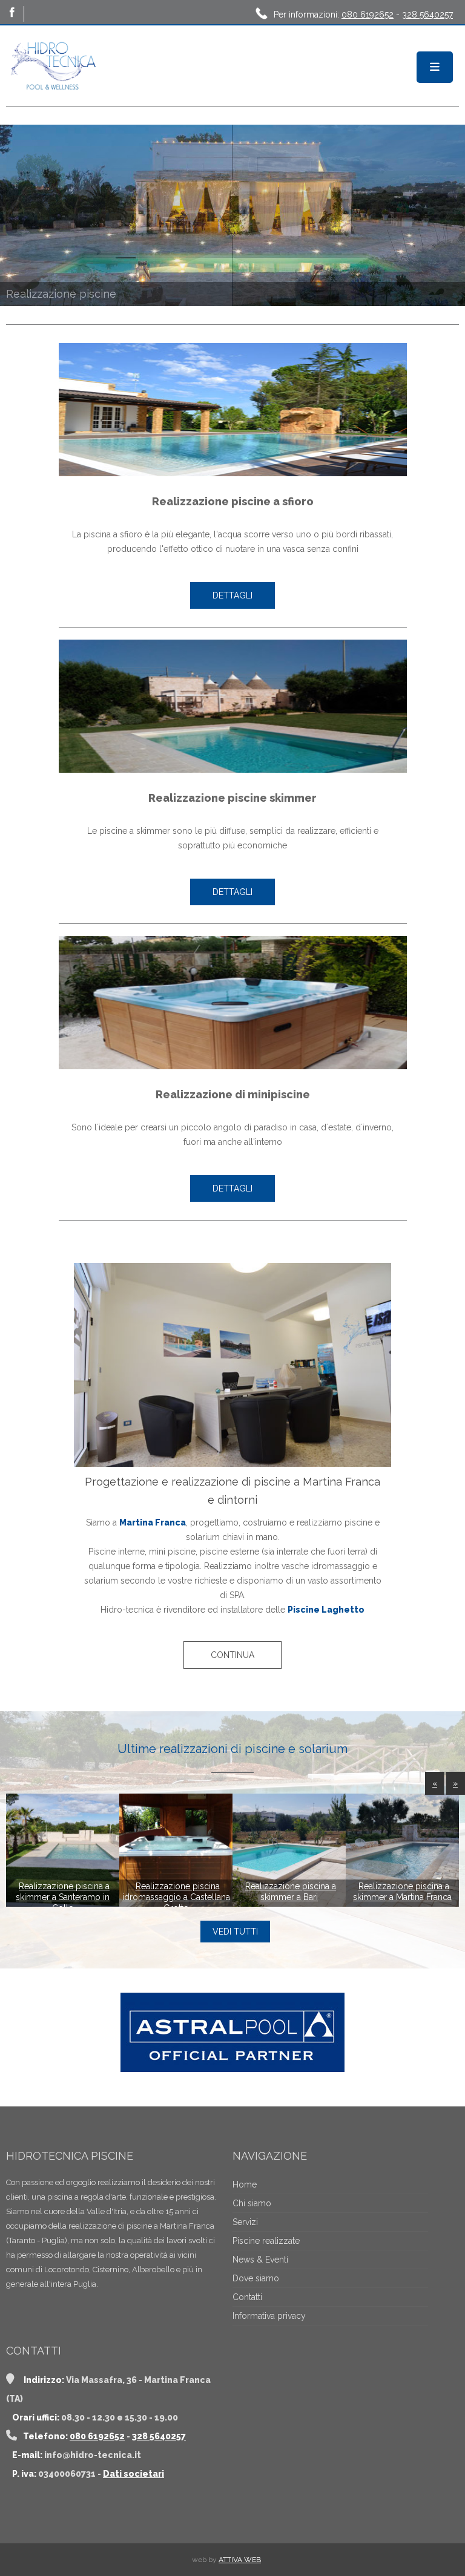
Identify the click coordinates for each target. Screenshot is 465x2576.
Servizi (245, 2222)
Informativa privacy (269, 2316)
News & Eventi (260, 2260)
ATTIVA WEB (240, 2560)
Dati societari (134, 2474)
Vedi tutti (235, 1932)
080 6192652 (368, 15)
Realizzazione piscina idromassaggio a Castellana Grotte (176, 1897)
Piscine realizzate (266, 2241)
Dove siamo (256, 2278)
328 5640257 (427, 15)
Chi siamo (252, 2203)
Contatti (247, 2297)
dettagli (232, 595)
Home (245, 2184)
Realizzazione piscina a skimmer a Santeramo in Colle (63, 1897)
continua (232, 1655)
